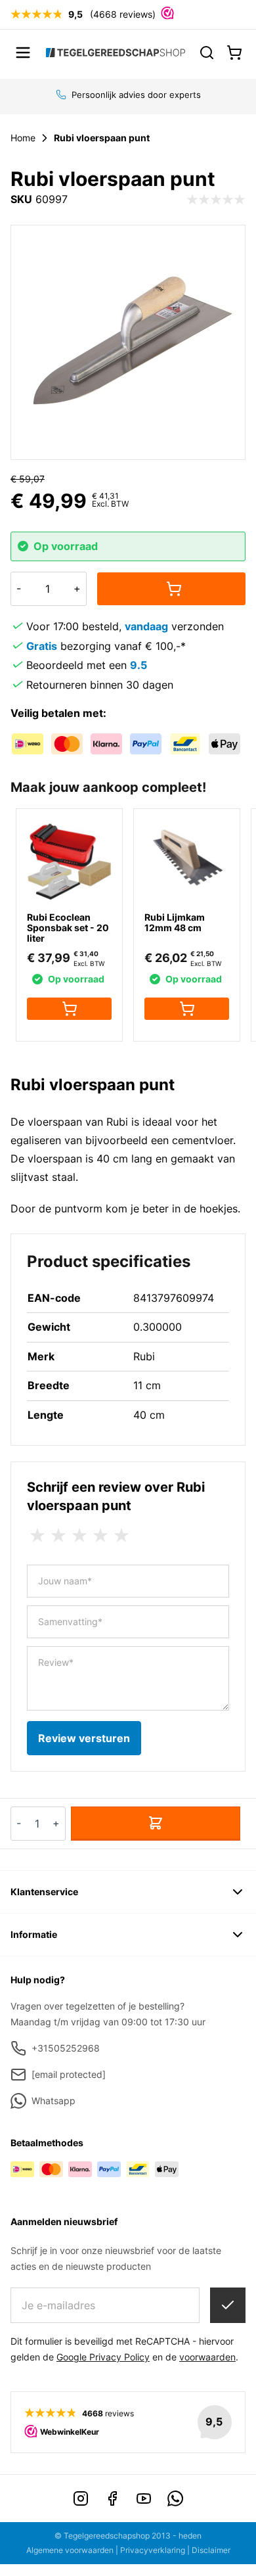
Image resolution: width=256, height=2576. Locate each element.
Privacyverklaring (153, 2550)
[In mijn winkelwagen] (171, 589)
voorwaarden (207, 2357)
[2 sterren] (58, 1536)
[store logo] (116, 52)
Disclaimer (211, 2550)
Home (23, 138)
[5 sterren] (121, 1536)
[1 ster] (37, 1536)
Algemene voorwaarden (70, 2550)
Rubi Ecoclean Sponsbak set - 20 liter (68, 928)
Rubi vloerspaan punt (102, 138)
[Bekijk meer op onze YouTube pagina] (144, 2498)
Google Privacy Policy (103, 2357)
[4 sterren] (100, 1536)
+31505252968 (66, 2048)
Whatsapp (53, 2101)
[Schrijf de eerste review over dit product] (216, 200)
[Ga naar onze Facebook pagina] (112, 2498)
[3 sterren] (79, 1536)
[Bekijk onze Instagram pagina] (81, 2498)
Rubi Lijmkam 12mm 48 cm (175, 922)
